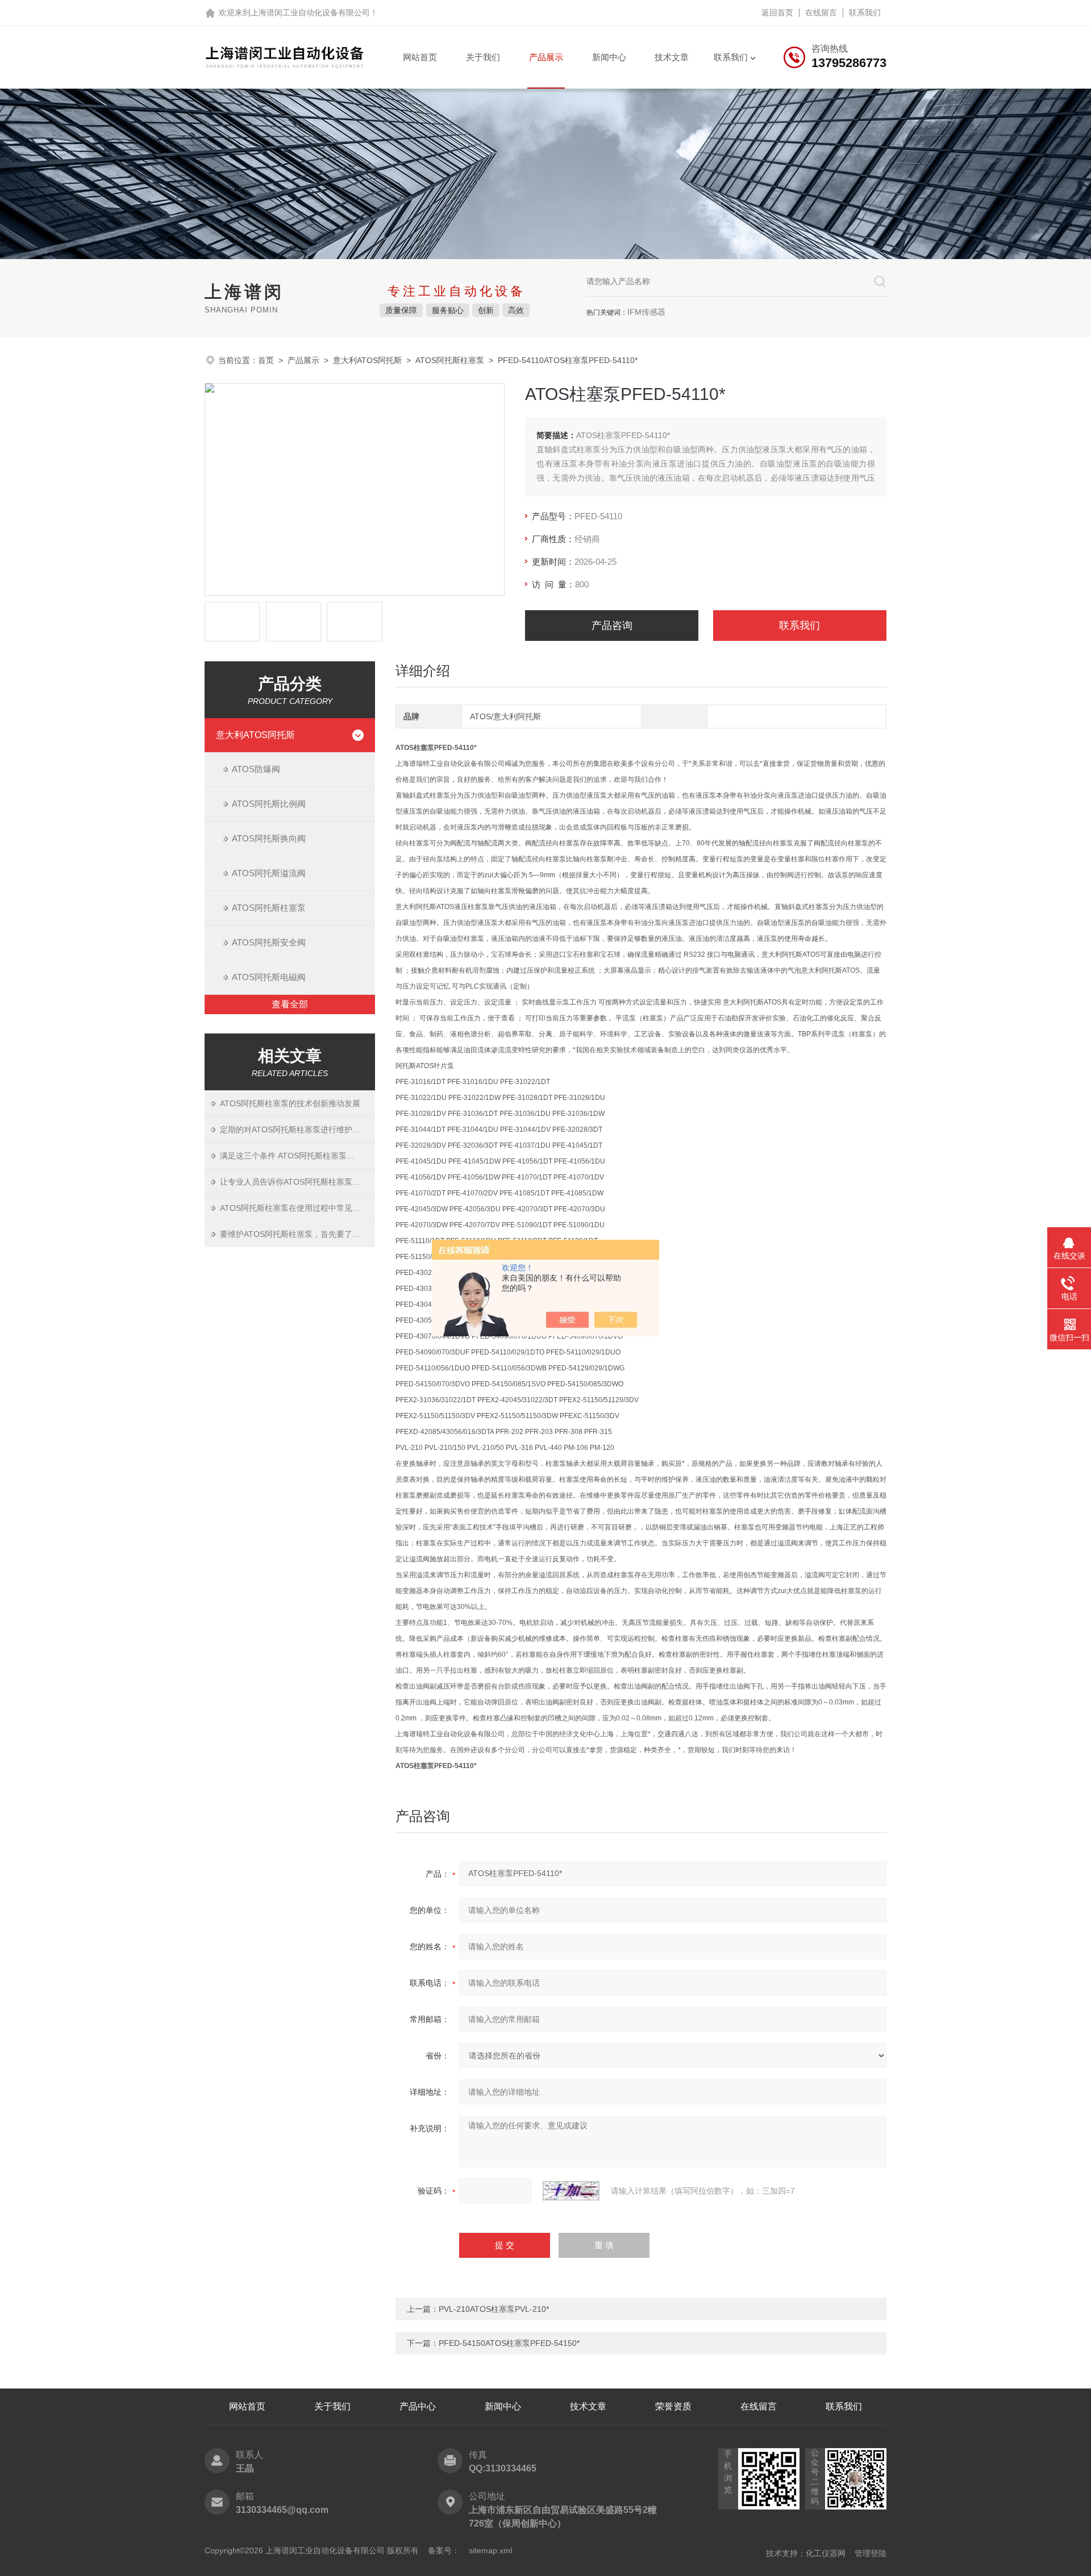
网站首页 (420, 57)
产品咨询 (612, 626)
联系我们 (865, 12)
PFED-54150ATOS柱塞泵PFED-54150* (509, 2343)
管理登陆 (871, 2553)
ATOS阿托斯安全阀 (269, 942)
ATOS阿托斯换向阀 (269, 838)
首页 (266, 360)
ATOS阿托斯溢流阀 (269, 873)
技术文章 (672, 57)
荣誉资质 (673, 2406)
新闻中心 (609, 57)
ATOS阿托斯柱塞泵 (450, 360)
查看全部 (290, 1004)
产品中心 (418, 2406)
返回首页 (777, 12)
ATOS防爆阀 (256, 769)
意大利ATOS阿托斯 (367, 360)
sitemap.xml (490, 2550)
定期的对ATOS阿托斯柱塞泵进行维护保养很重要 (297, 1129)
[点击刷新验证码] (571, 2191)
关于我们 (483, 57)
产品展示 (546, 57)
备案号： (444, 2550)
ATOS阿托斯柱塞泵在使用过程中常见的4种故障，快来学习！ (297, 1208)
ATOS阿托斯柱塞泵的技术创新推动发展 (290, 1103)
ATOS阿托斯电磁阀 (269, 977)
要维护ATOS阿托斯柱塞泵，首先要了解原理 (297, 1234)
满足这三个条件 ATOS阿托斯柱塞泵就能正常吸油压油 (297, 1156)
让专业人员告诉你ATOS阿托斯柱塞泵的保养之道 (297, 1182)
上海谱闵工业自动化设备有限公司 (310, 12)
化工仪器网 (826, 2553)
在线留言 (821, 12)
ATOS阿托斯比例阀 (269, 804)
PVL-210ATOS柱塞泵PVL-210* (494, 2309)
